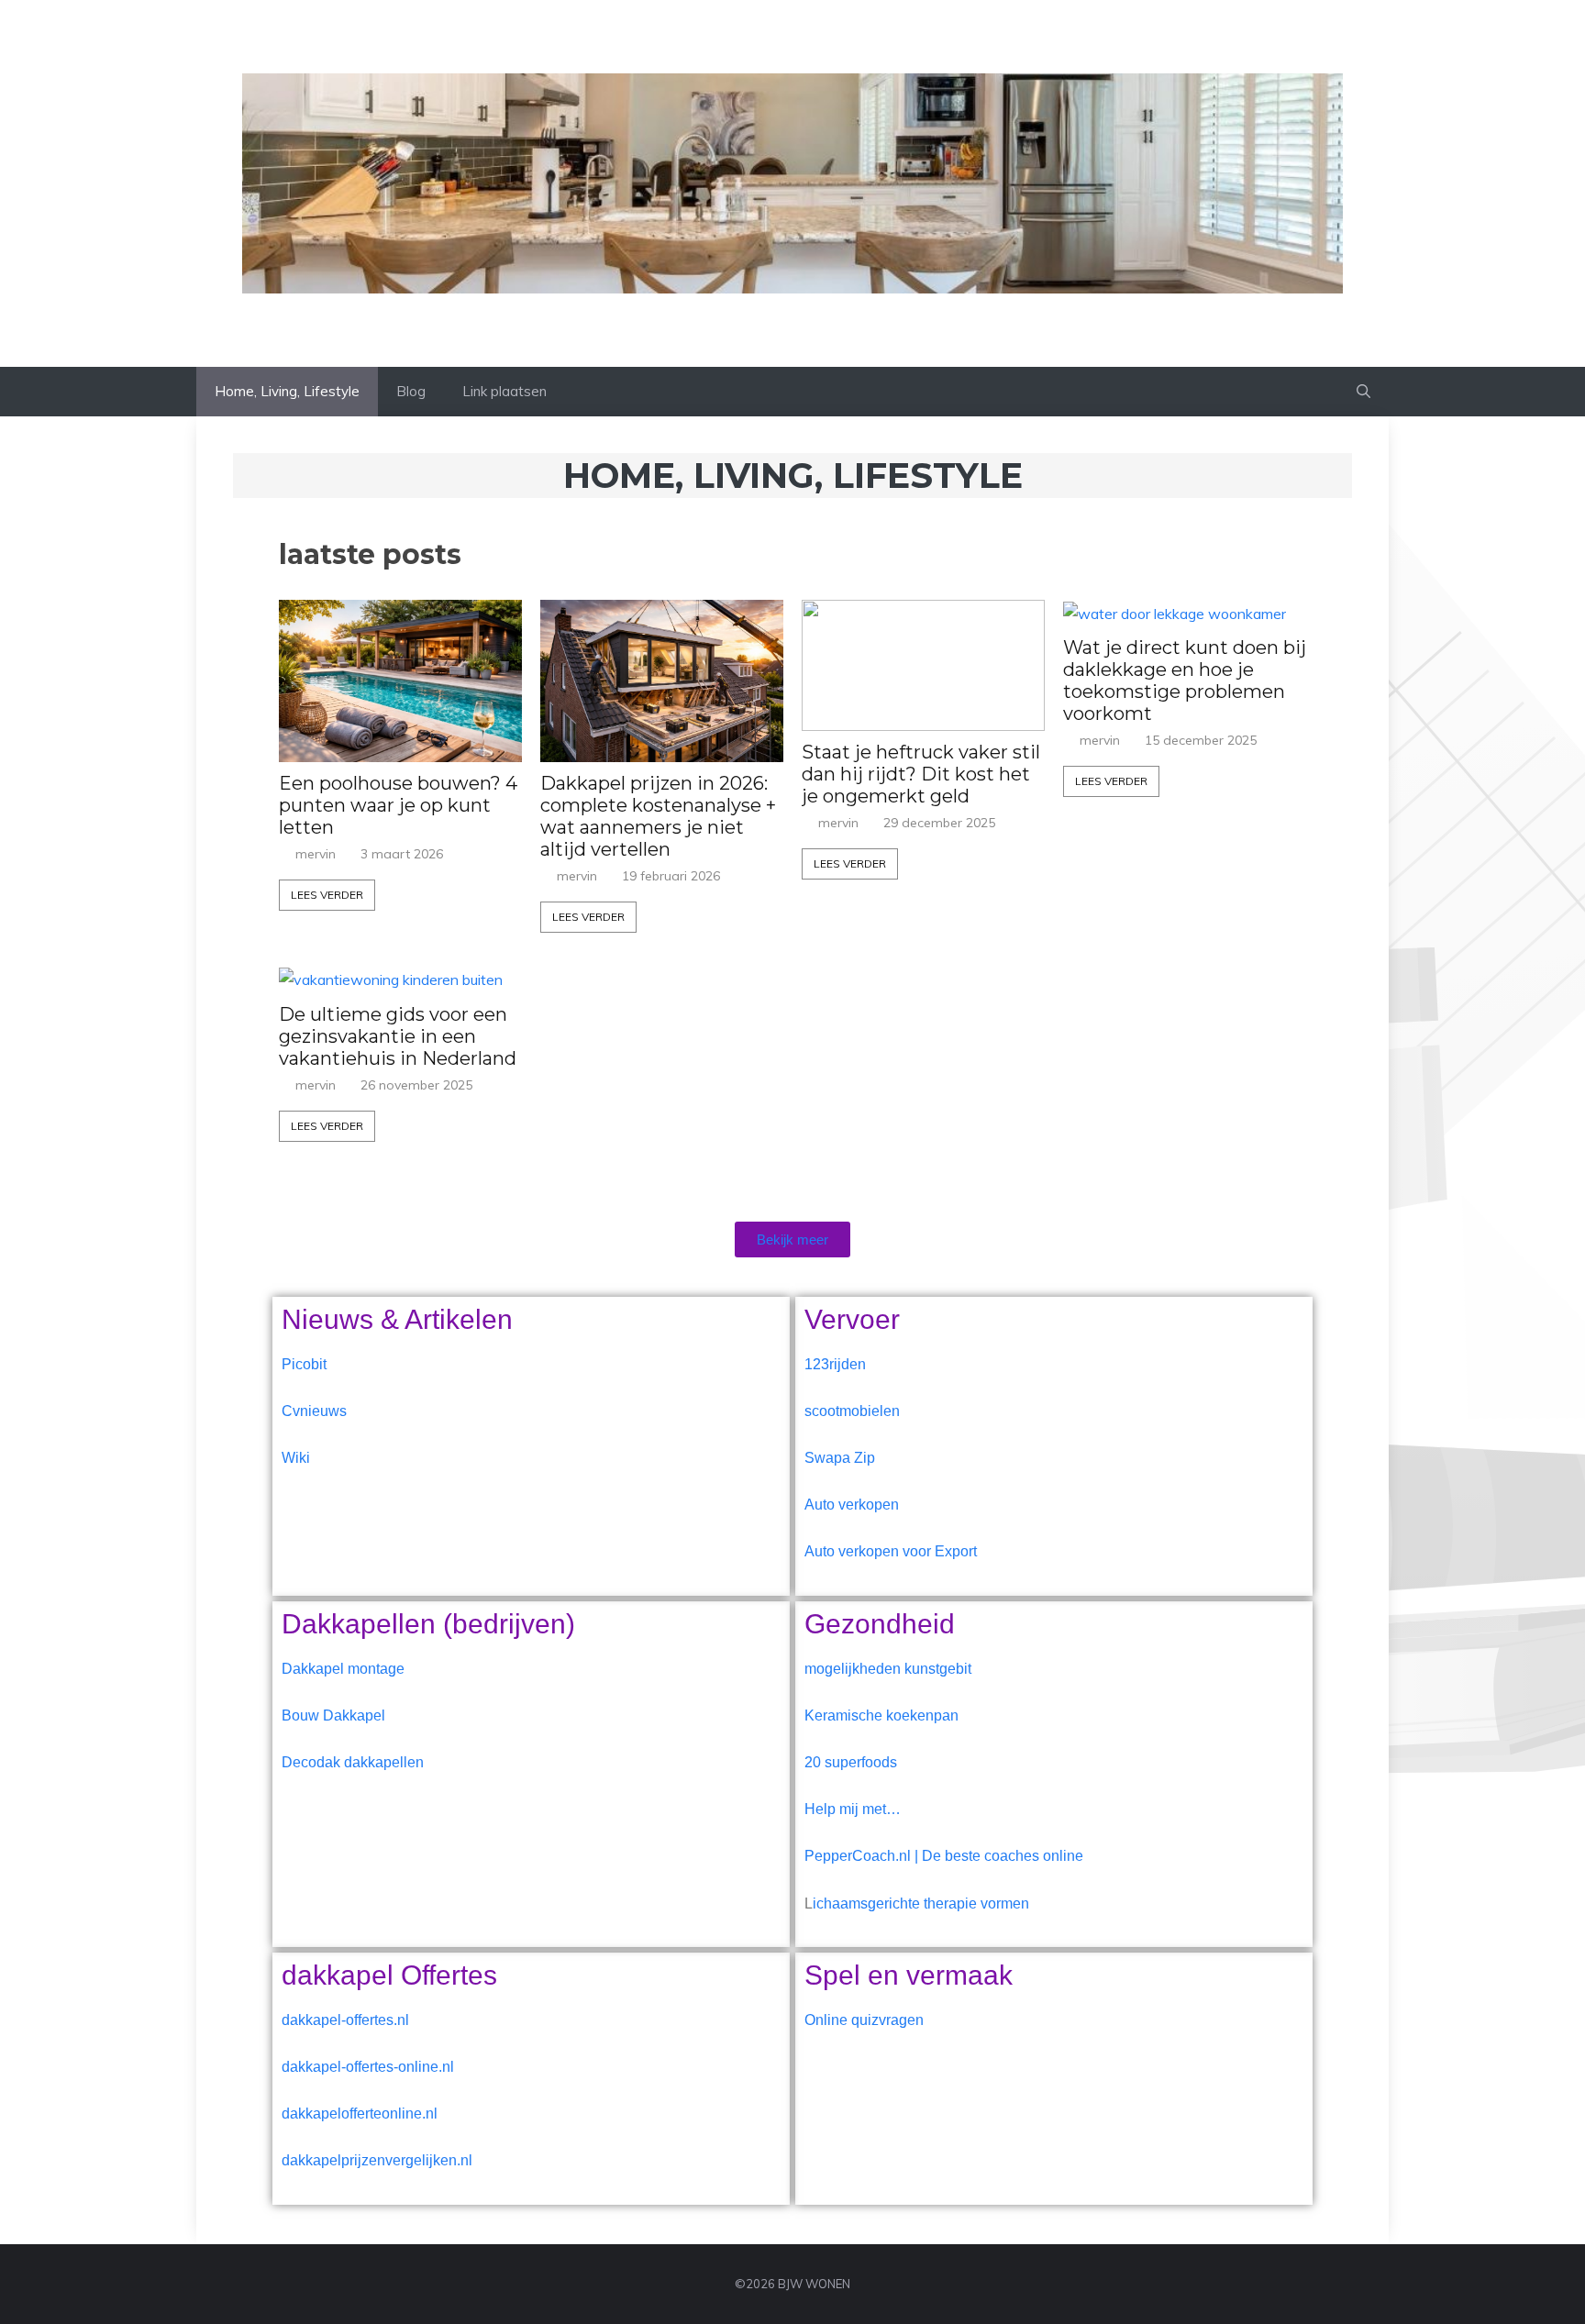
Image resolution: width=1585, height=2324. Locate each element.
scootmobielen (852, 1411)
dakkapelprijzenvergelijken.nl (377, 2160)
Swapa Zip (840, 1458)
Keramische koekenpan (881, 1715)
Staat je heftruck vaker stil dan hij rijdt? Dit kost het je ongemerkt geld (921, 774)
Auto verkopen (852, 1505)
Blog (411, 391)
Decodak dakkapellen (353, 1762)
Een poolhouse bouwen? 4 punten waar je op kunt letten (398, 805)
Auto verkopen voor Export (891, 1551)
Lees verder (327, 895)
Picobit (304, 1364)
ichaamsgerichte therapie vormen (921, 1903)
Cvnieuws (314, 1411)
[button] (1363, 392)
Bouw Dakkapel (333, 1715)
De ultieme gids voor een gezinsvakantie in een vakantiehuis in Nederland (398, 1036)
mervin (316, 854)
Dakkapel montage (343, 1669)
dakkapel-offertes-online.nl (368, 2067)
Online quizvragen (864, 2020)
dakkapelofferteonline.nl (360, 2114)
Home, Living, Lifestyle (287, 391)
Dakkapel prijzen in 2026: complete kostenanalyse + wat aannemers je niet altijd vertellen (658, 816)
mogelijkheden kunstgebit (888, 1669)
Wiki (296, 1458)
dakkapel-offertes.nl (345, 2020)
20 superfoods (851, 1762)
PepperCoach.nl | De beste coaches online (944, 1856)
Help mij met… (853, 1809)
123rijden (835, 1364)
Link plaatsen (504, 391)
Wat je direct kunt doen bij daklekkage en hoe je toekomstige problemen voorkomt (1185, 681)
